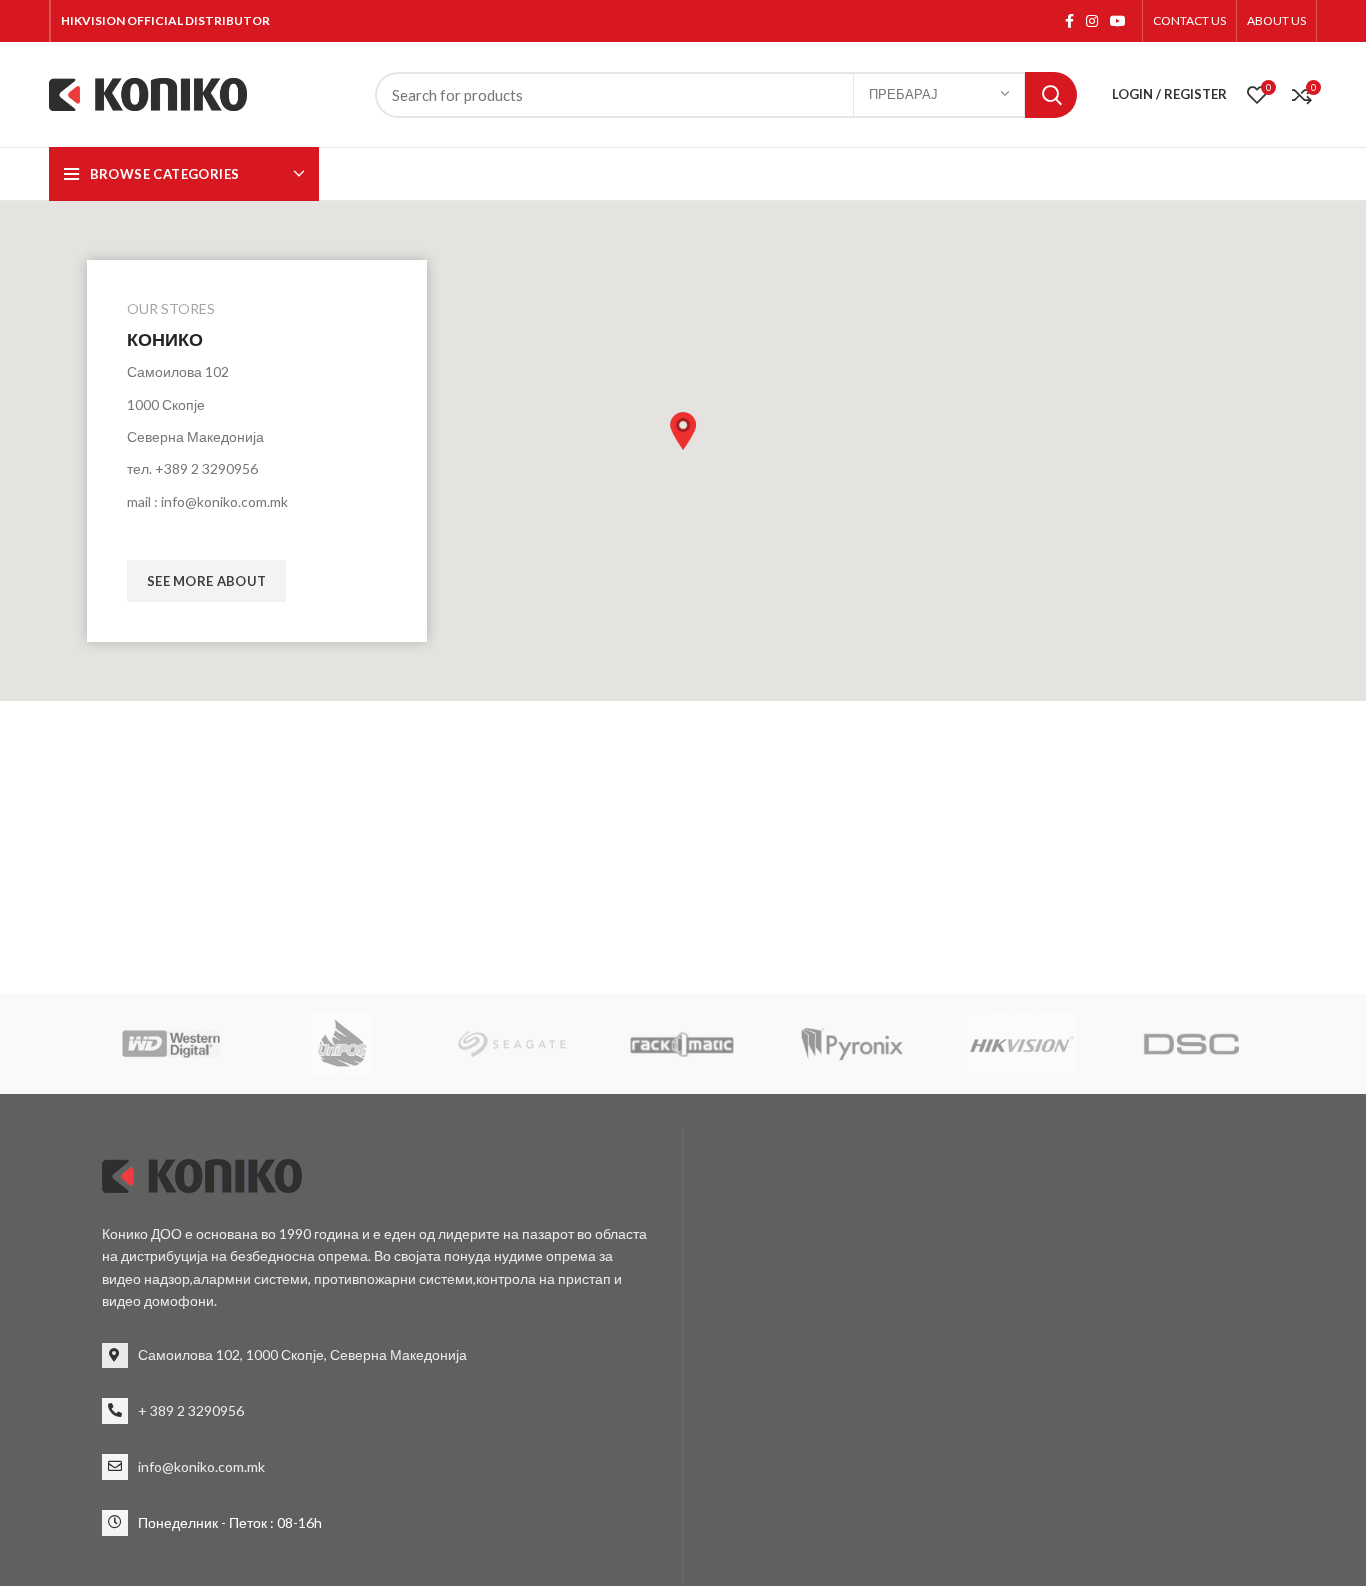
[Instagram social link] (1092, 21)
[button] (683, 431)
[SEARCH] (1051, 95)
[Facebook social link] (1069, 21)
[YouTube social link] (1118, 21)
